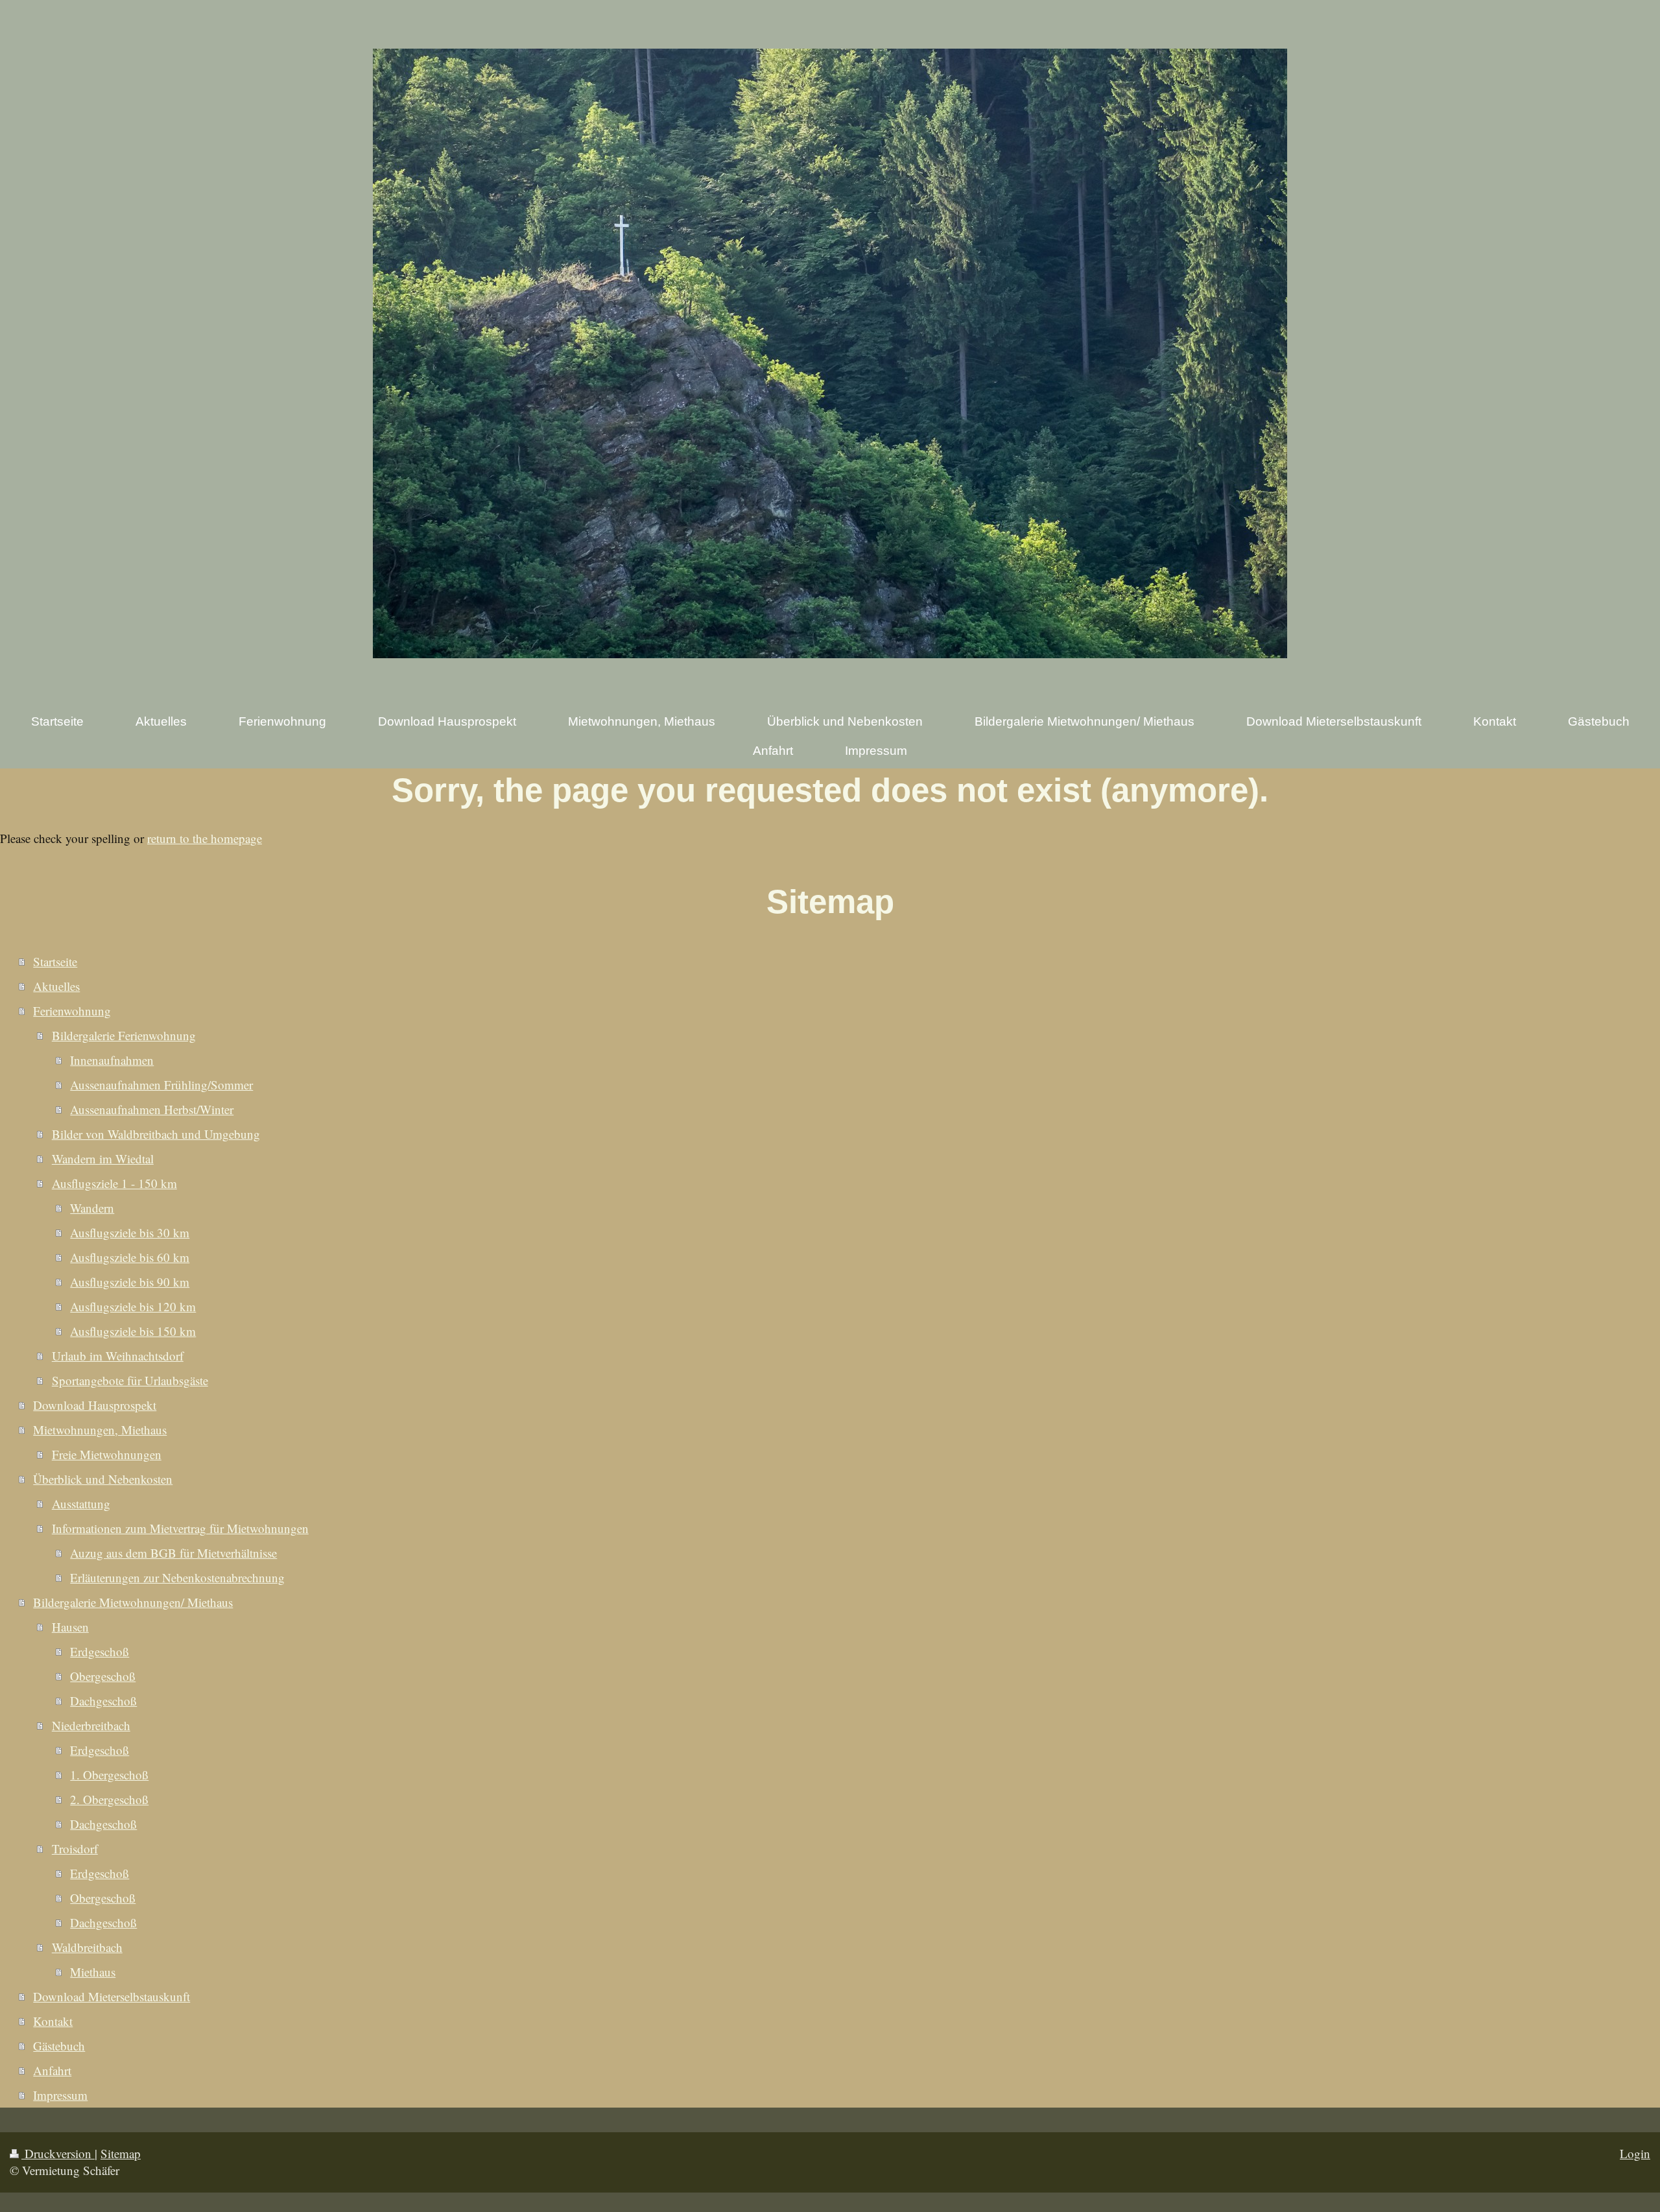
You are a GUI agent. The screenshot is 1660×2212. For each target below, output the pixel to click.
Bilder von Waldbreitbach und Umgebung (156, 1134)
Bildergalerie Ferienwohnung (124, 1035)
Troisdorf (75, 1849)
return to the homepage (205, 838)
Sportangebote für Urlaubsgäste (130, 1380)
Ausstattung (81, 1504)
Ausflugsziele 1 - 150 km (114, 1183)
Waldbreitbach (87, 1947)
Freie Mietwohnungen (107, 1454)
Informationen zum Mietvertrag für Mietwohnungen (180, 1528)
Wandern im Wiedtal (103, 1159)
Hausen (70, 1627)
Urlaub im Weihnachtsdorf (118, 1356)
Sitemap (121, 2153)
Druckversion (58, 2153)
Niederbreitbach (91, 1725)
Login (1635, 2153)
